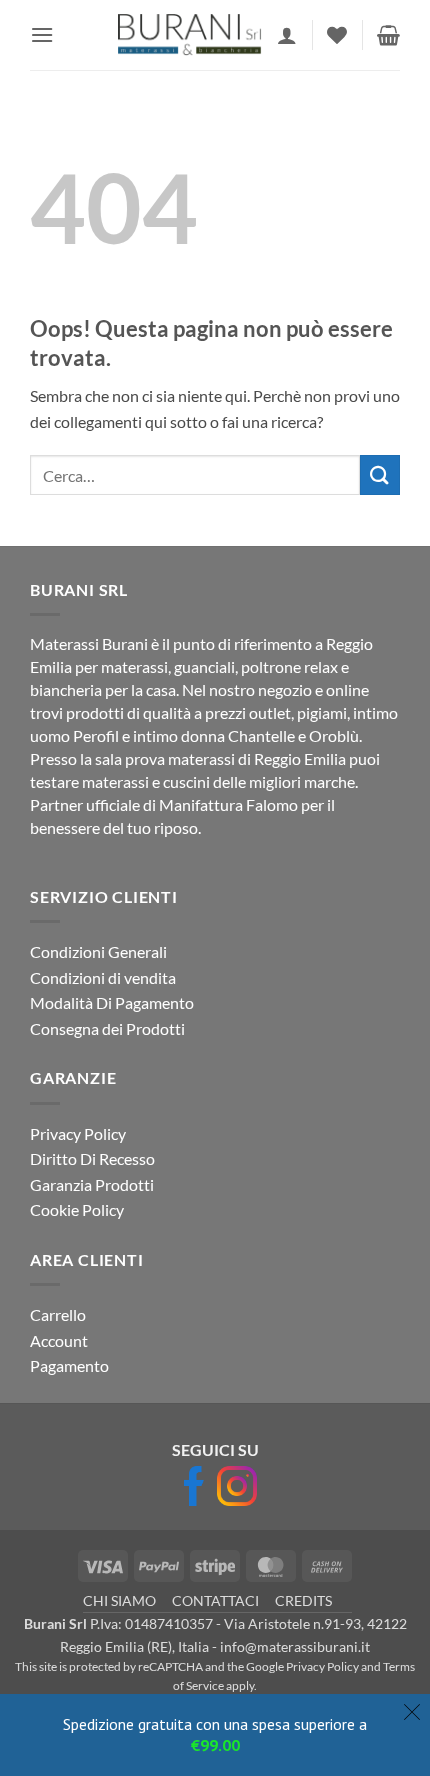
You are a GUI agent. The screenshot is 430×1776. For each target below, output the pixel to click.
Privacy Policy (78, 1133)
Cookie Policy (77, 1209)
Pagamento (69, 1365)
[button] (42, 34)
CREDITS (303, 1600)
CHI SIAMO (119, 1600)
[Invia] (380, 474)
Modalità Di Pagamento (112, 1002)
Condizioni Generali (98, 951)
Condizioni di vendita (103, 977)
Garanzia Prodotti (92, 1184)
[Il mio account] (287, 35)
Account (59, 1340)
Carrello (58, 1314)
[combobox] (195, 475)
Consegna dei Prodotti (107, 1028)
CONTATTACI (215, 1600)
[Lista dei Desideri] (337, 35)
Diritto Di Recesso (92, 1158)
